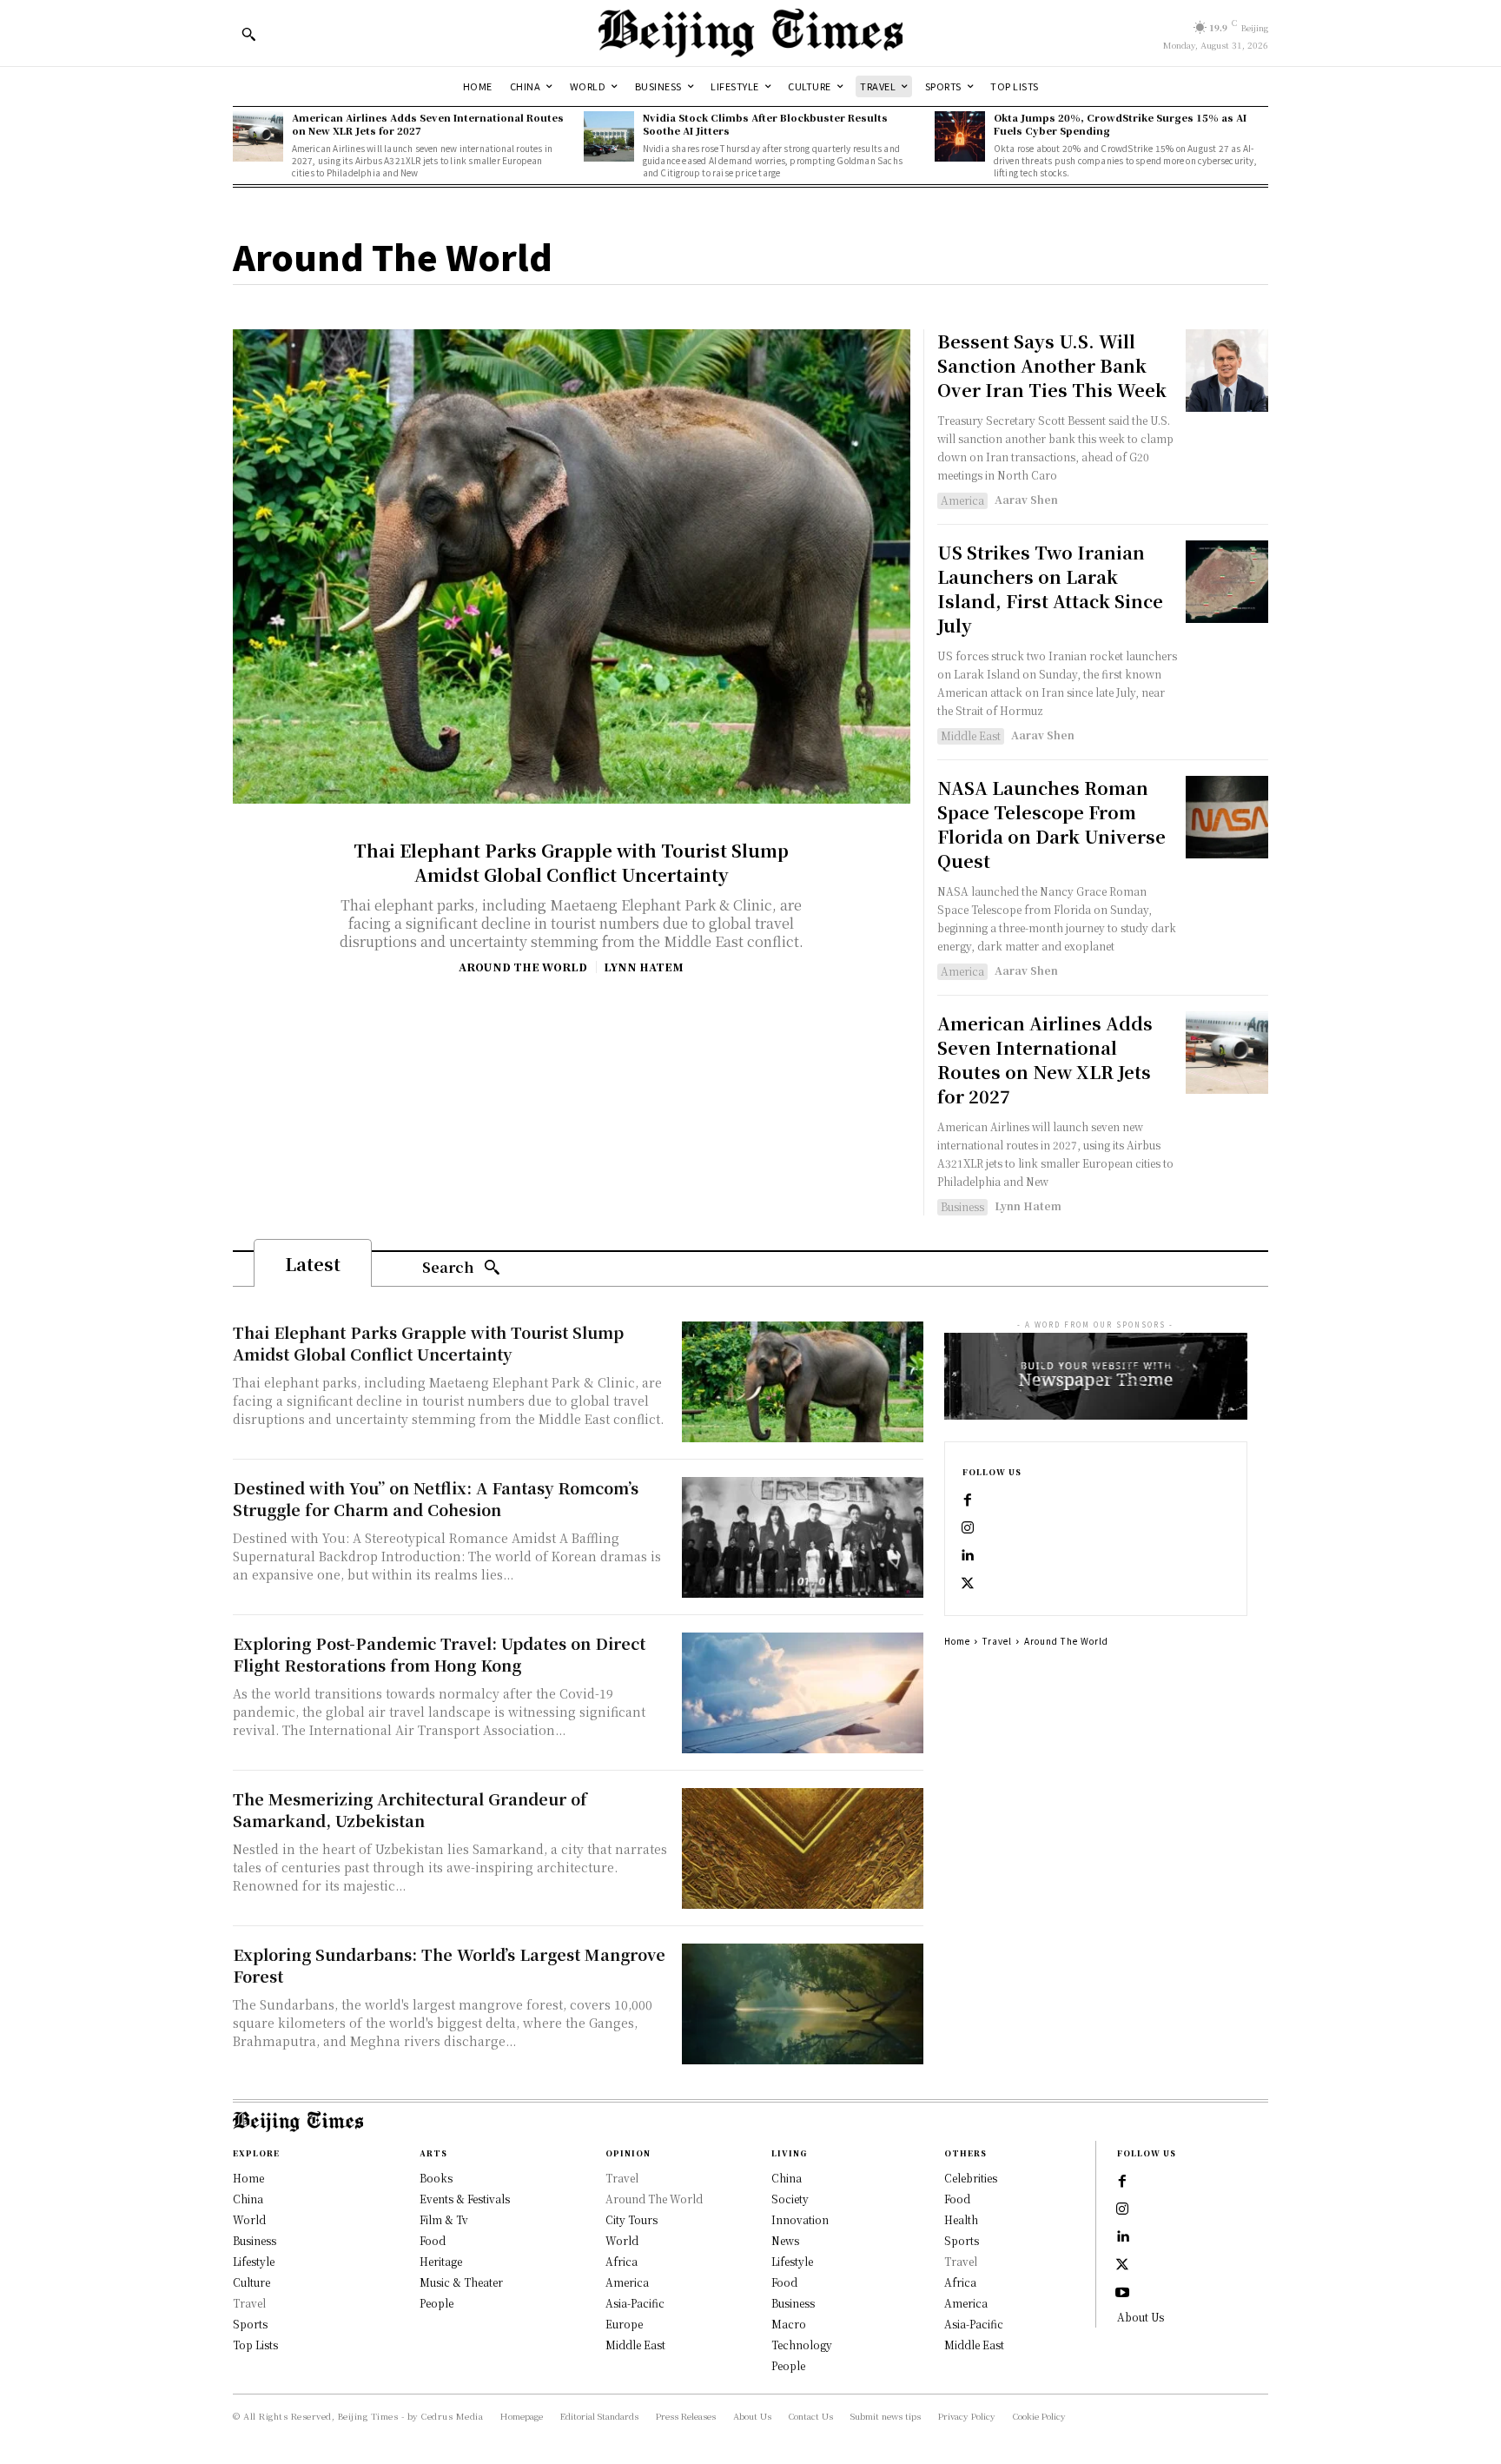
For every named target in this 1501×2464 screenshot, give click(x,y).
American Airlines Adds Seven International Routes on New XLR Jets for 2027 (428, 124)
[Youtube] (1122, 2293)
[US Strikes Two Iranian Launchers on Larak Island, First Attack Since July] (1227, 582)
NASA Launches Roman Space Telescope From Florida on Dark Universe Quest (1051, 824)
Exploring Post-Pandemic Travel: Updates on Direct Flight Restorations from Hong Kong (439, 1654)
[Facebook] (968, 1500)
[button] (248, 34)
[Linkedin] (968, 1556)
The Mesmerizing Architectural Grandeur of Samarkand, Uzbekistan (410, 1809)
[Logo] (750, 33)
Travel (997, 1641)
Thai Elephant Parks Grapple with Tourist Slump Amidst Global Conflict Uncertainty (571, 862)
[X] (968, 1584)
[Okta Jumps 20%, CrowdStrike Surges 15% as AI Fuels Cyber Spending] (960, 136)
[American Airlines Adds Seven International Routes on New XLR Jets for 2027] (258, 136)
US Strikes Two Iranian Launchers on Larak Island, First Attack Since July (1050, 589)
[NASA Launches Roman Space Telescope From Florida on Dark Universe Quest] (1227, 817)
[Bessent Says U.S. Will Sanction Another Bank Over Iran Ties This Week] (1227, 371)
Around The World (523, 967)
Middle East (971, 735)
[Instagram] (968, 1528)
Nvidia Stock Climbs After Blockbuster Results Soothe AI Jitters (765, 124)
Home (957, 1641)
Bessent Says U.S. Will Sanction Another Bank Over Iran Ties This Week (1052, 365)
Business (962, 1206)
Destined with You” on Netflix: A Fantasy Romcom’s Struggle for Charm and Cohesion (436, 1498)
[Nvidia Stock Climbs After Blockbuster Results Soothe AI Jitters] (609, 136)
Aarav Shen (1026, 499)
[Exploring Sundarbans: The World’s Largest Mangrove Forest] (803, 2004)
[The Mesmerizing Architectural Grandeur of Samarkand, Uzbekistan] (803, 1848)
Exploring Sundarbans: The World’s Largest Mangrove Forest (449, 1965)
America (962, 500)
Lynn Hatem (644, 967)
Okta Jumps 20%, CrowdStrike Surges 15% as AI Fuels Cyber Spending (1120, 124)
